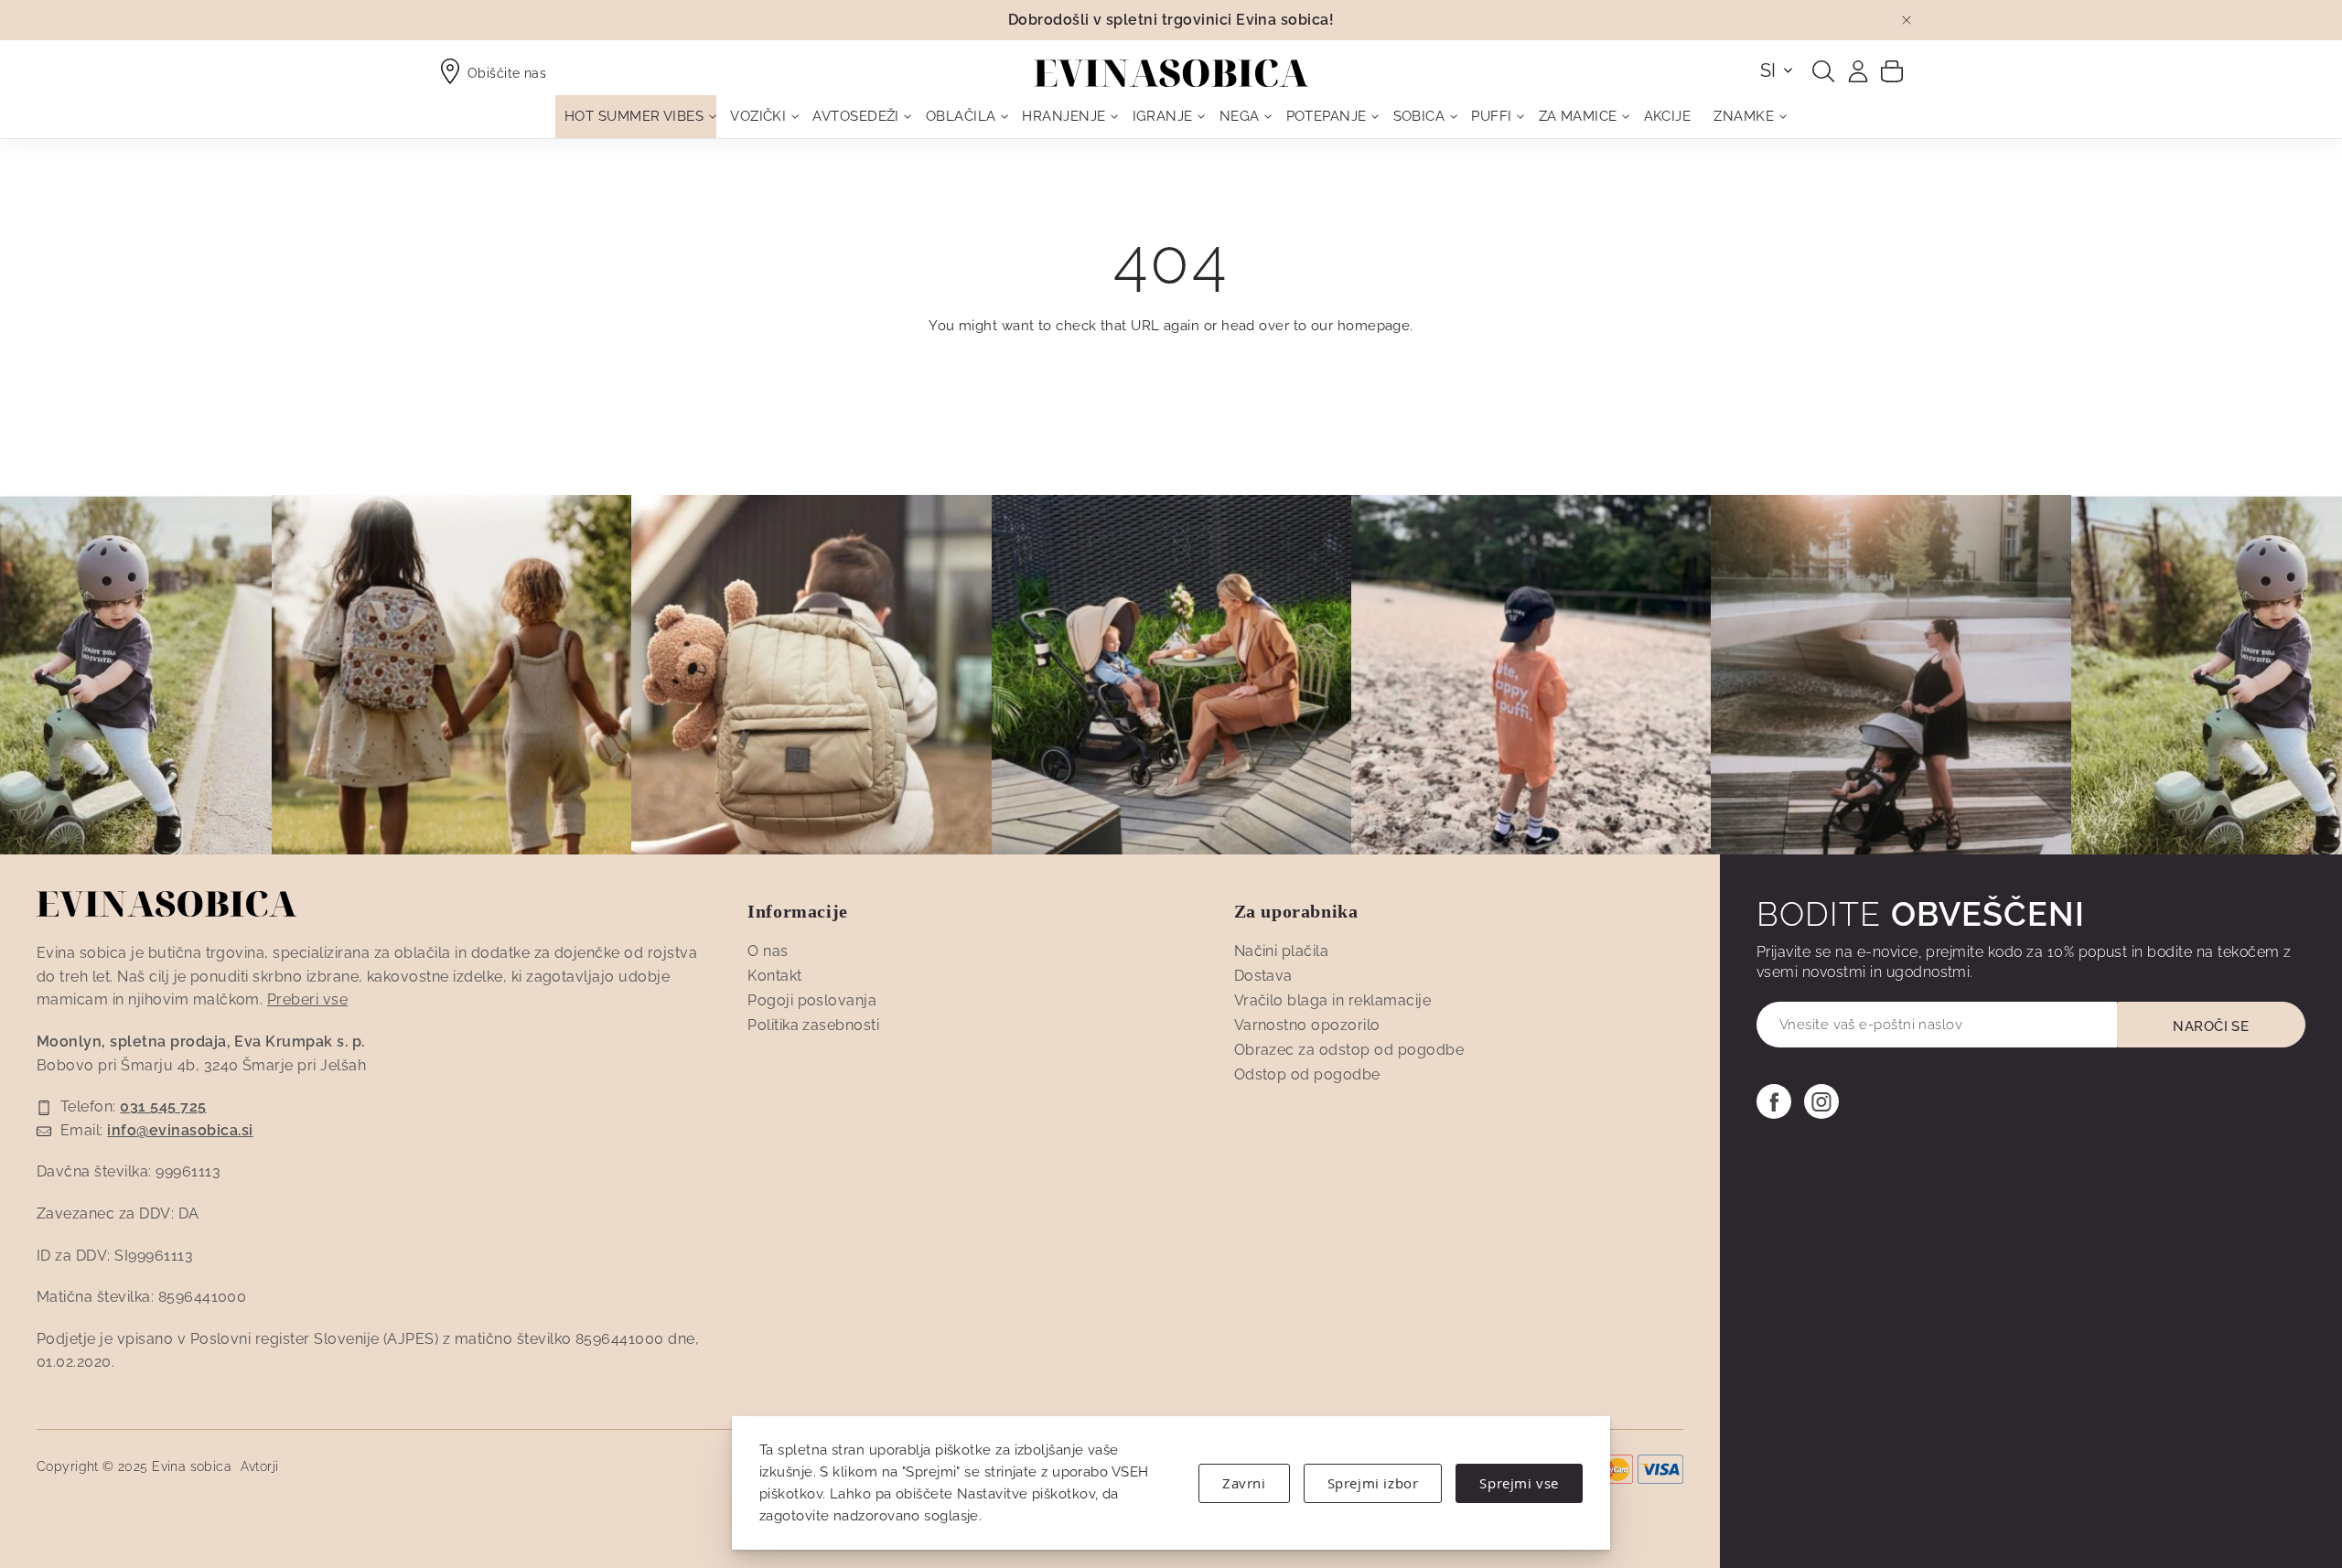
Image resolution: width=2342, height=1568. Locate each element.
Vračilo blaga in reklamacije (1332, 1000)
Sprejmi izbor (1373, 1483)
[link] (1858, 71)
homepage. (1375, 326)
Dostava (1263, 976)
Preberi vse (307, 999)
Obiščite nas (507, 73)
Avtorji (260, 1466)
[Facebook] (1774, 1101)
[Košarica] (1892, 70)
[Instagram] (1821, 1101)
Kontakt (774, 976)
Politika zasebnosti (813, 1025)
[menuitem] (636, 117)
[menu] (1171, 117)
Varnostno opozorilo (1307, 1025)
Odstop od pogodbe (1307, 1074)
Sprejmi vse (1519, 1483)
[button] (1778, 70)
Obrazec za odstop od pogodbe (1349, 1050)
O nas (768, 951)
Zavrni (1244, 1483)
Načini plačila (1282, 951)
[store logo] (1171, 73)
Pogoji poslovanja (812, 1000)
